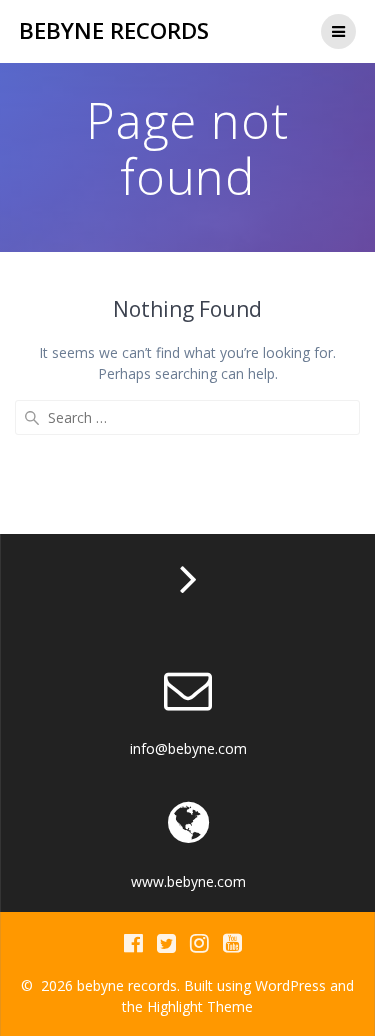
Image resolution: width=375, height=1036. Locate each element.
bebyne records (114, 31)
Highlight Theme (200, 1006)
